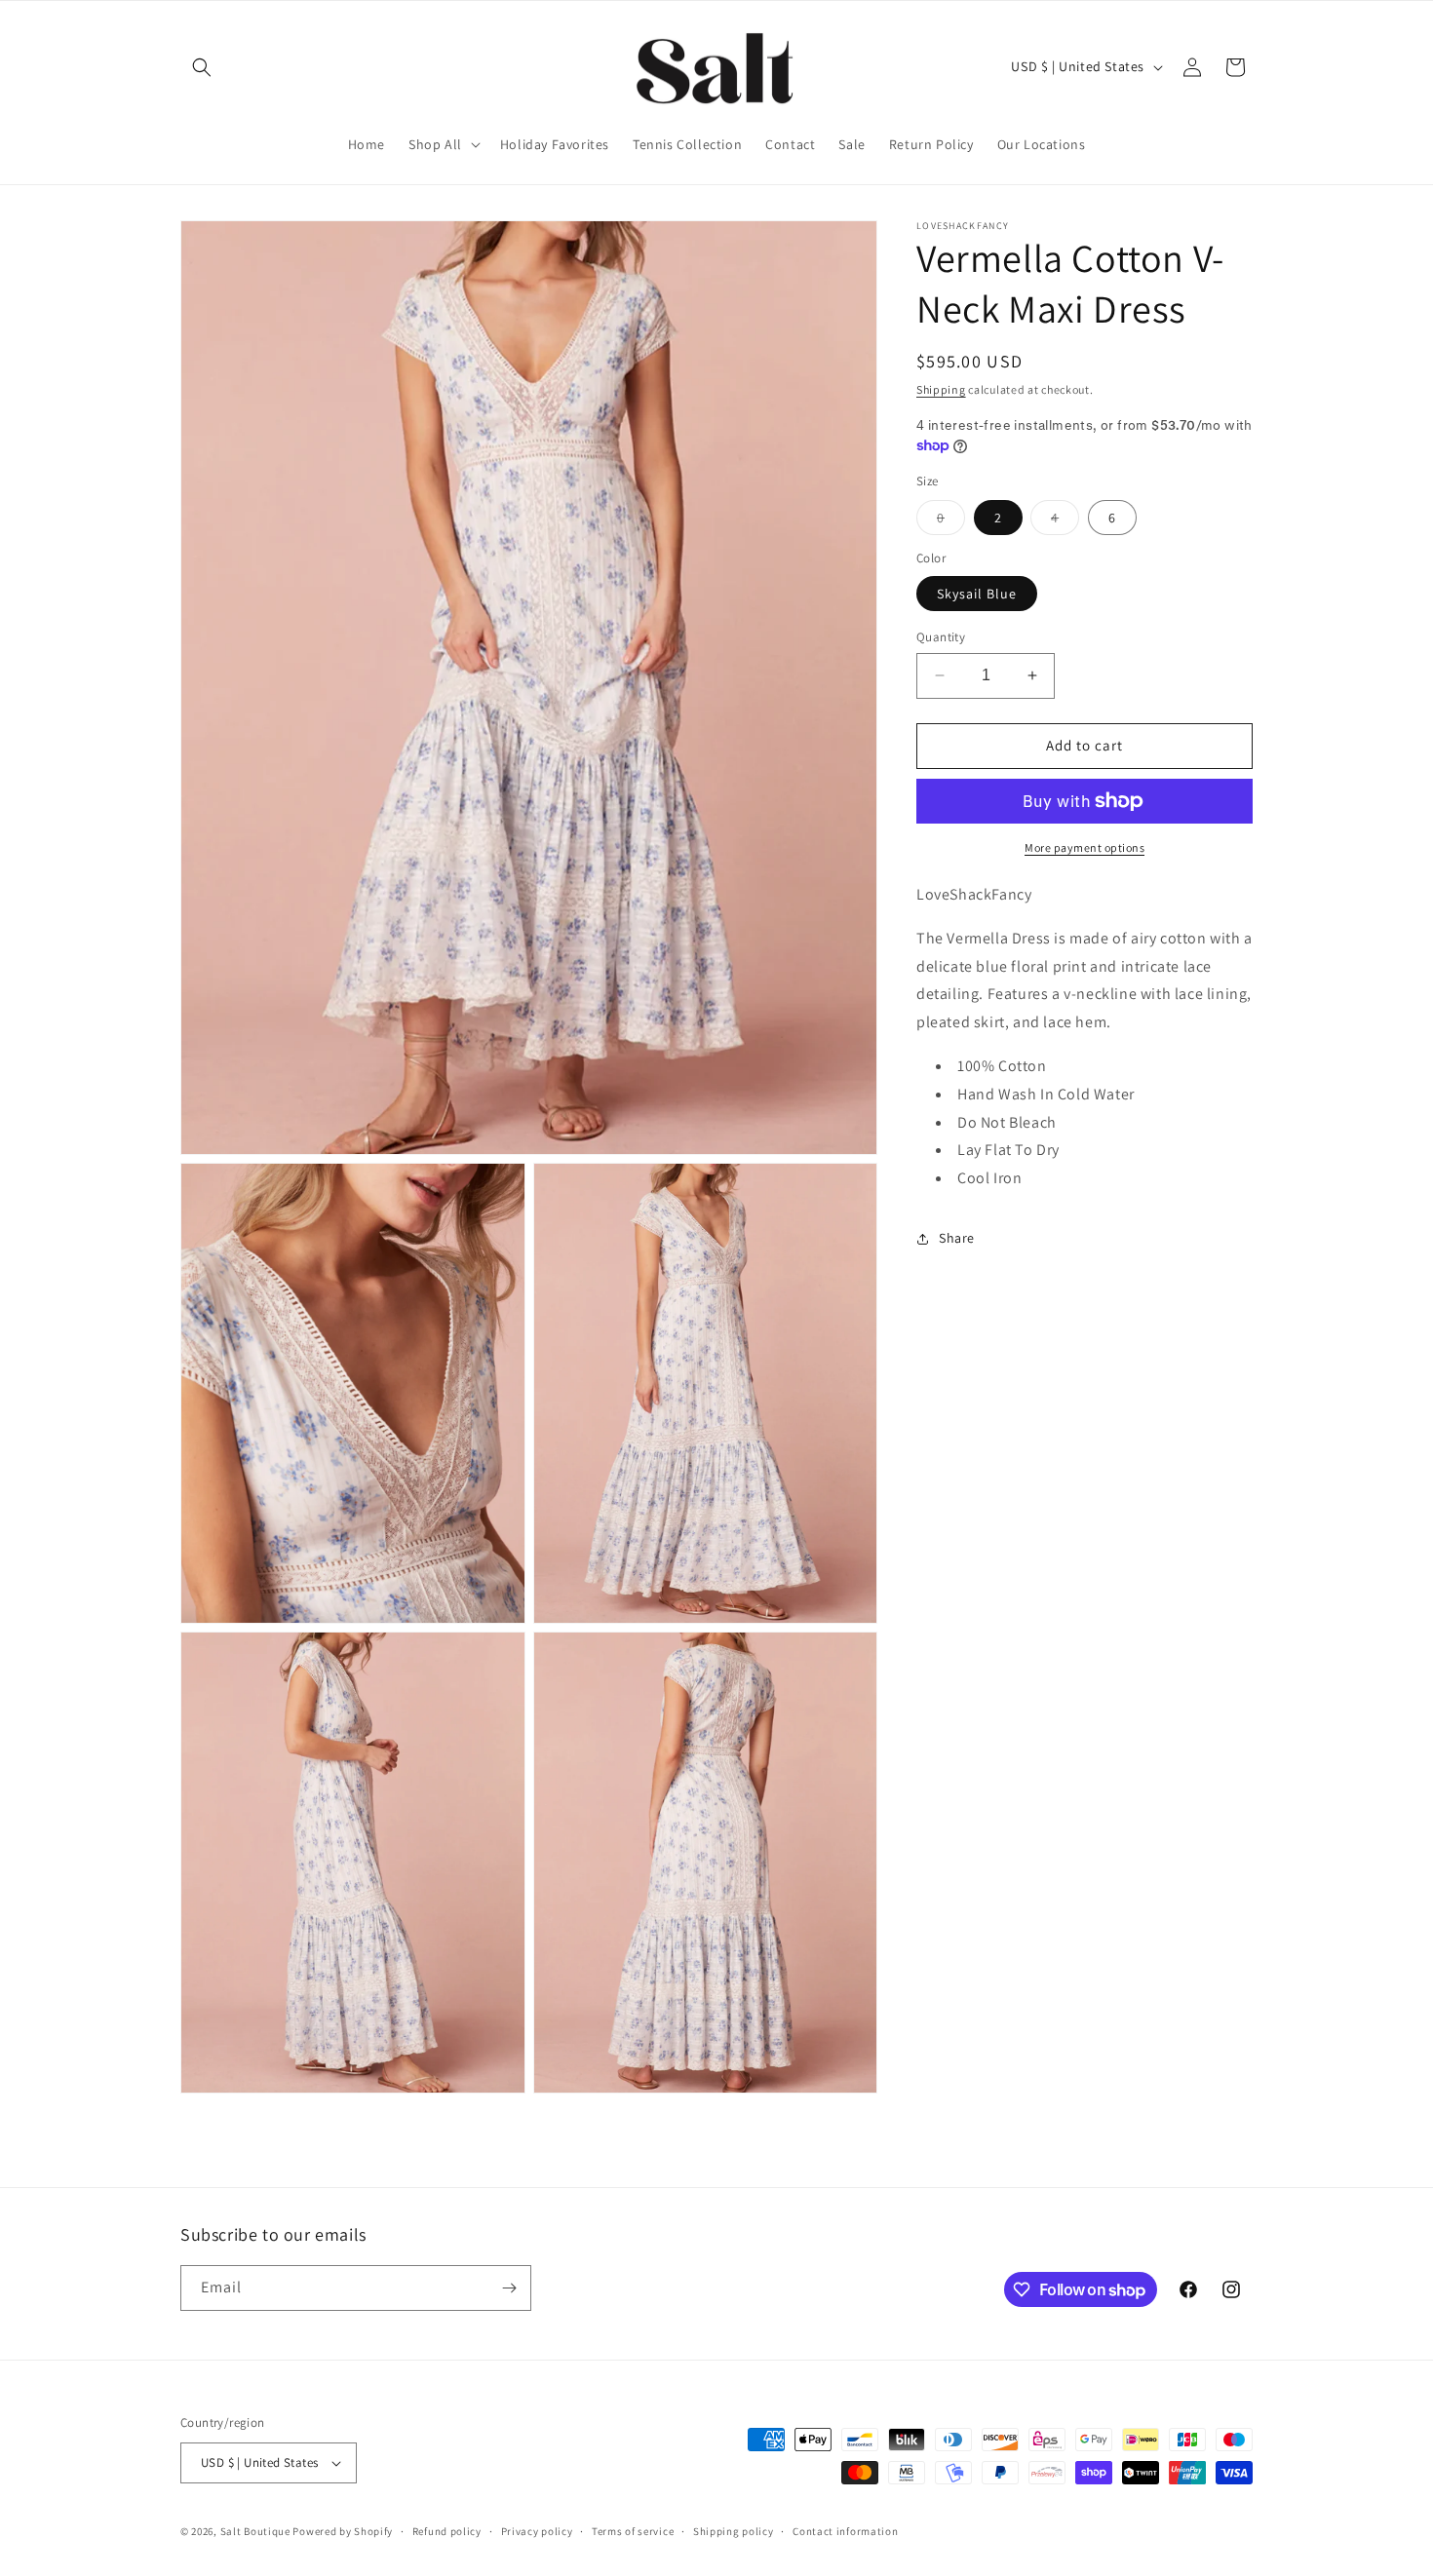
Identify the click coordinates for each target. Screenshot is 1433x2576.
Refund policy (447, 2531)
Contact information (845, 2531)
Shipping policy (734, 2531)
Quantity (941, 637)
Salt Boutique (255, 2531)
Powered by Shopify (343, 2531)
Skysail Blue (977, 594)
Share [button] (957, 1238)
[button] (202, 67)
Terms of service (633, 2531)
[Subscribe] (509, 2288)
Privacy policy (537, 2531)
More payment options (1084, 847)
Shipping (941, 389)
